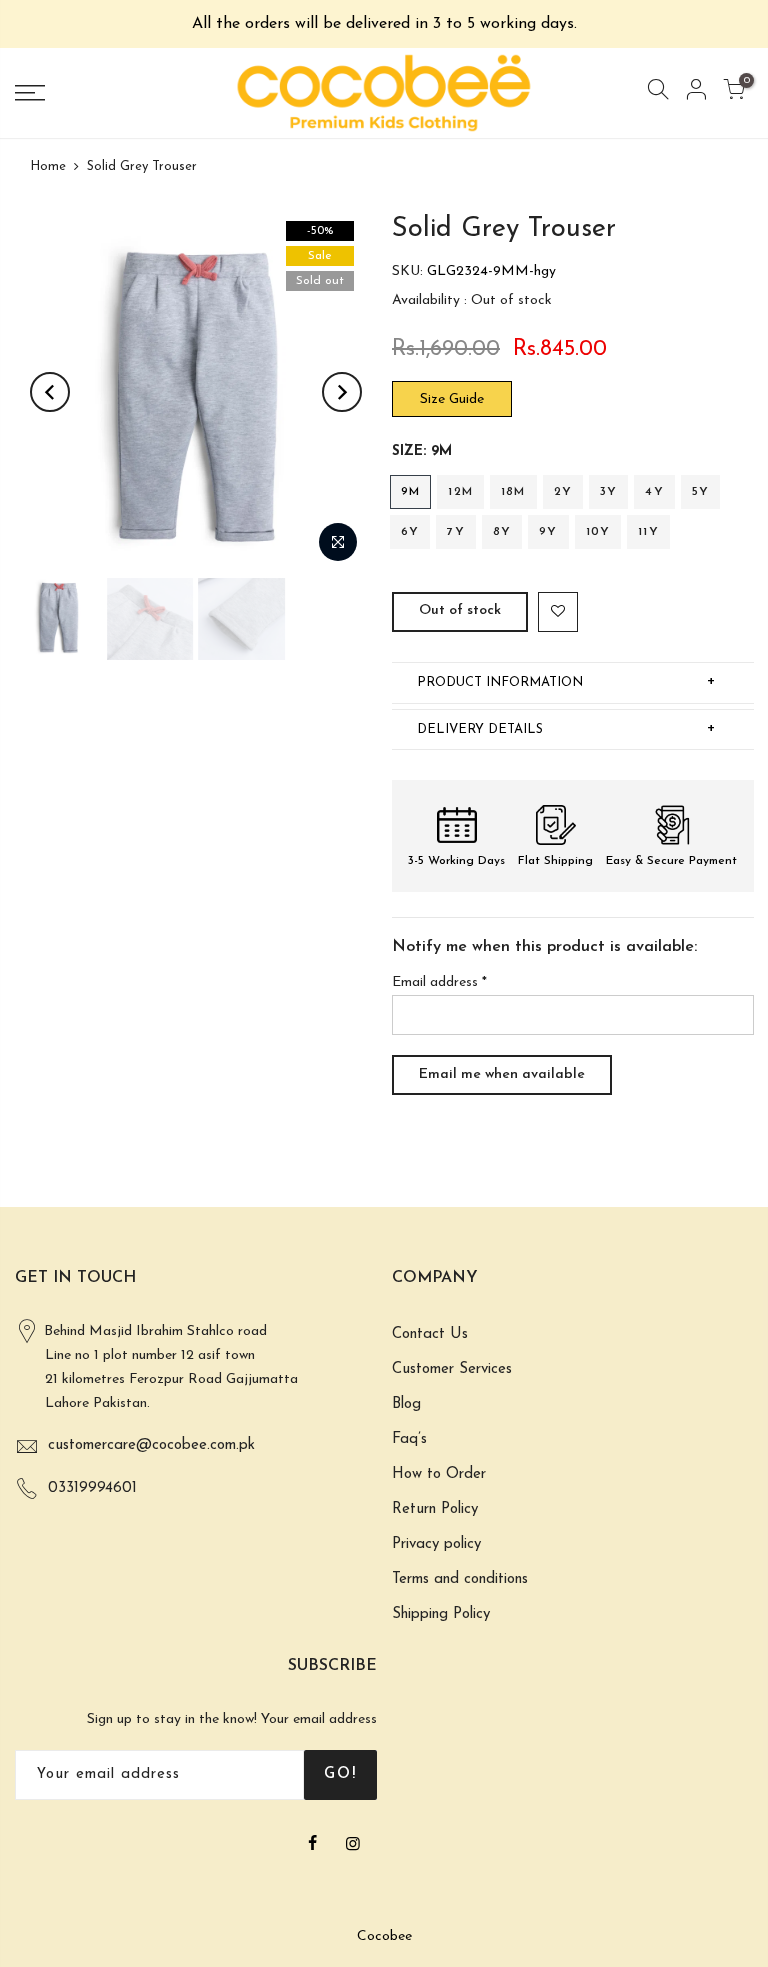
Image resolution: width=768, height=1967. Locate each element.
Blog (406, 1404)
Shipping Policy (441, 1614)
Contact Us (430, 1334)
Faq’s (409, 1439)
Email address (439, 982)
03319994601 (92, 1488)
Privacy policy (436, 1544)
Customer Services (452, 1369)
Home (48, 166)
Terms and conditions (460, 1579)
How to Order (439, 1474)
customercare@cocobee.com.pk (151, 1445)
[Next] (342, 392)
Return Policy (435, 1509)
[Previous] (50, 392)
